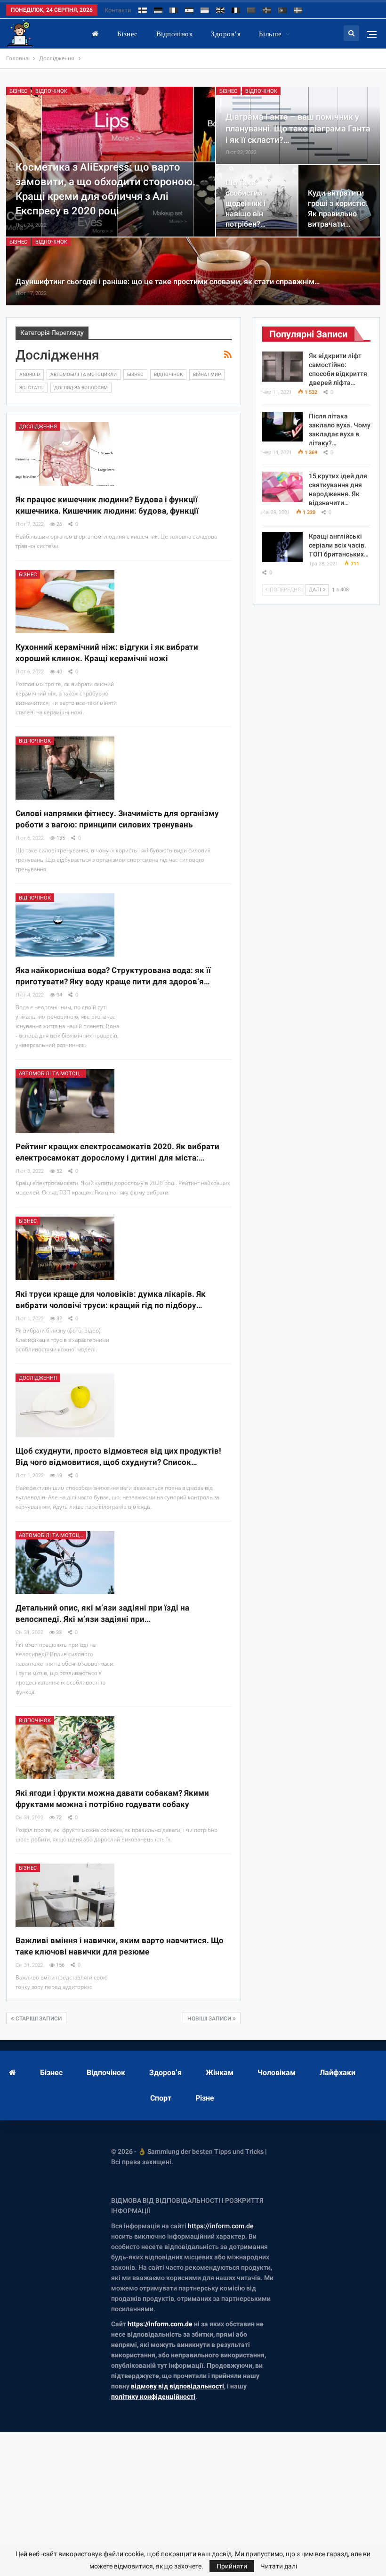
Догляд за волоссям (81, 388)
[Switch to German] (158, 9)
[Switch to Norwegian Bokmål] (267, 9)
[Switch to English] (220, 9)
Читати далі (279, 2566)
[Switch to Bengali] (251, 9)
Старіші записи (38, 2019)
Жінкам (220, 2073)
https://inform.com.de (221, 2226)
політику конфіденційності (153, 2396)
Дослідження (38, 427)
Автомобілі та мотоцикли (84, 374)
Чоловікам (277, 2073)
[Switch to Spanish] (189, 9)
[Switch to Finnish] (143, 9)
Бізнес (128, 34)
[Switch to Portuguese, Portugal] (282, 9)
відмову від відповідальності (177, 2386)
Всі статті (32, 388)
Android (30, 374)
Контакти (118, 10)
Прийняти (232, 2566)
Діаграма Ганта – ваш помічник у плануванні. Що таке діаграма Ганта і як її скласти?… (298, 128)
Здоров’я (226, 34)
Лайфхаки (338, 2073)
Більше (270, 34)
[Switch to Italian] (174, 9)
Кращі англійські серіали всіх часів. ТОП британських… (339, 545)
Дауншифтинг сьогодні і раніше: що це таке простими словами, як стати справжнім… (168, 282)
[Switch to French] (236, 9)
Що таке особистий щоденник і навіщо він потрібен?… (245, 204)
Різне (205, 2098)
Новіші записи (210, 2019)
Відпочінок (175, 34)
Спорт (161, 2098)
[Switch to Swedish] (298, 9)
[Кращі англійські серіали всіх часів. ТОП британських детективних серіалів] (282, 547)
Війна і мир (207, 374)
